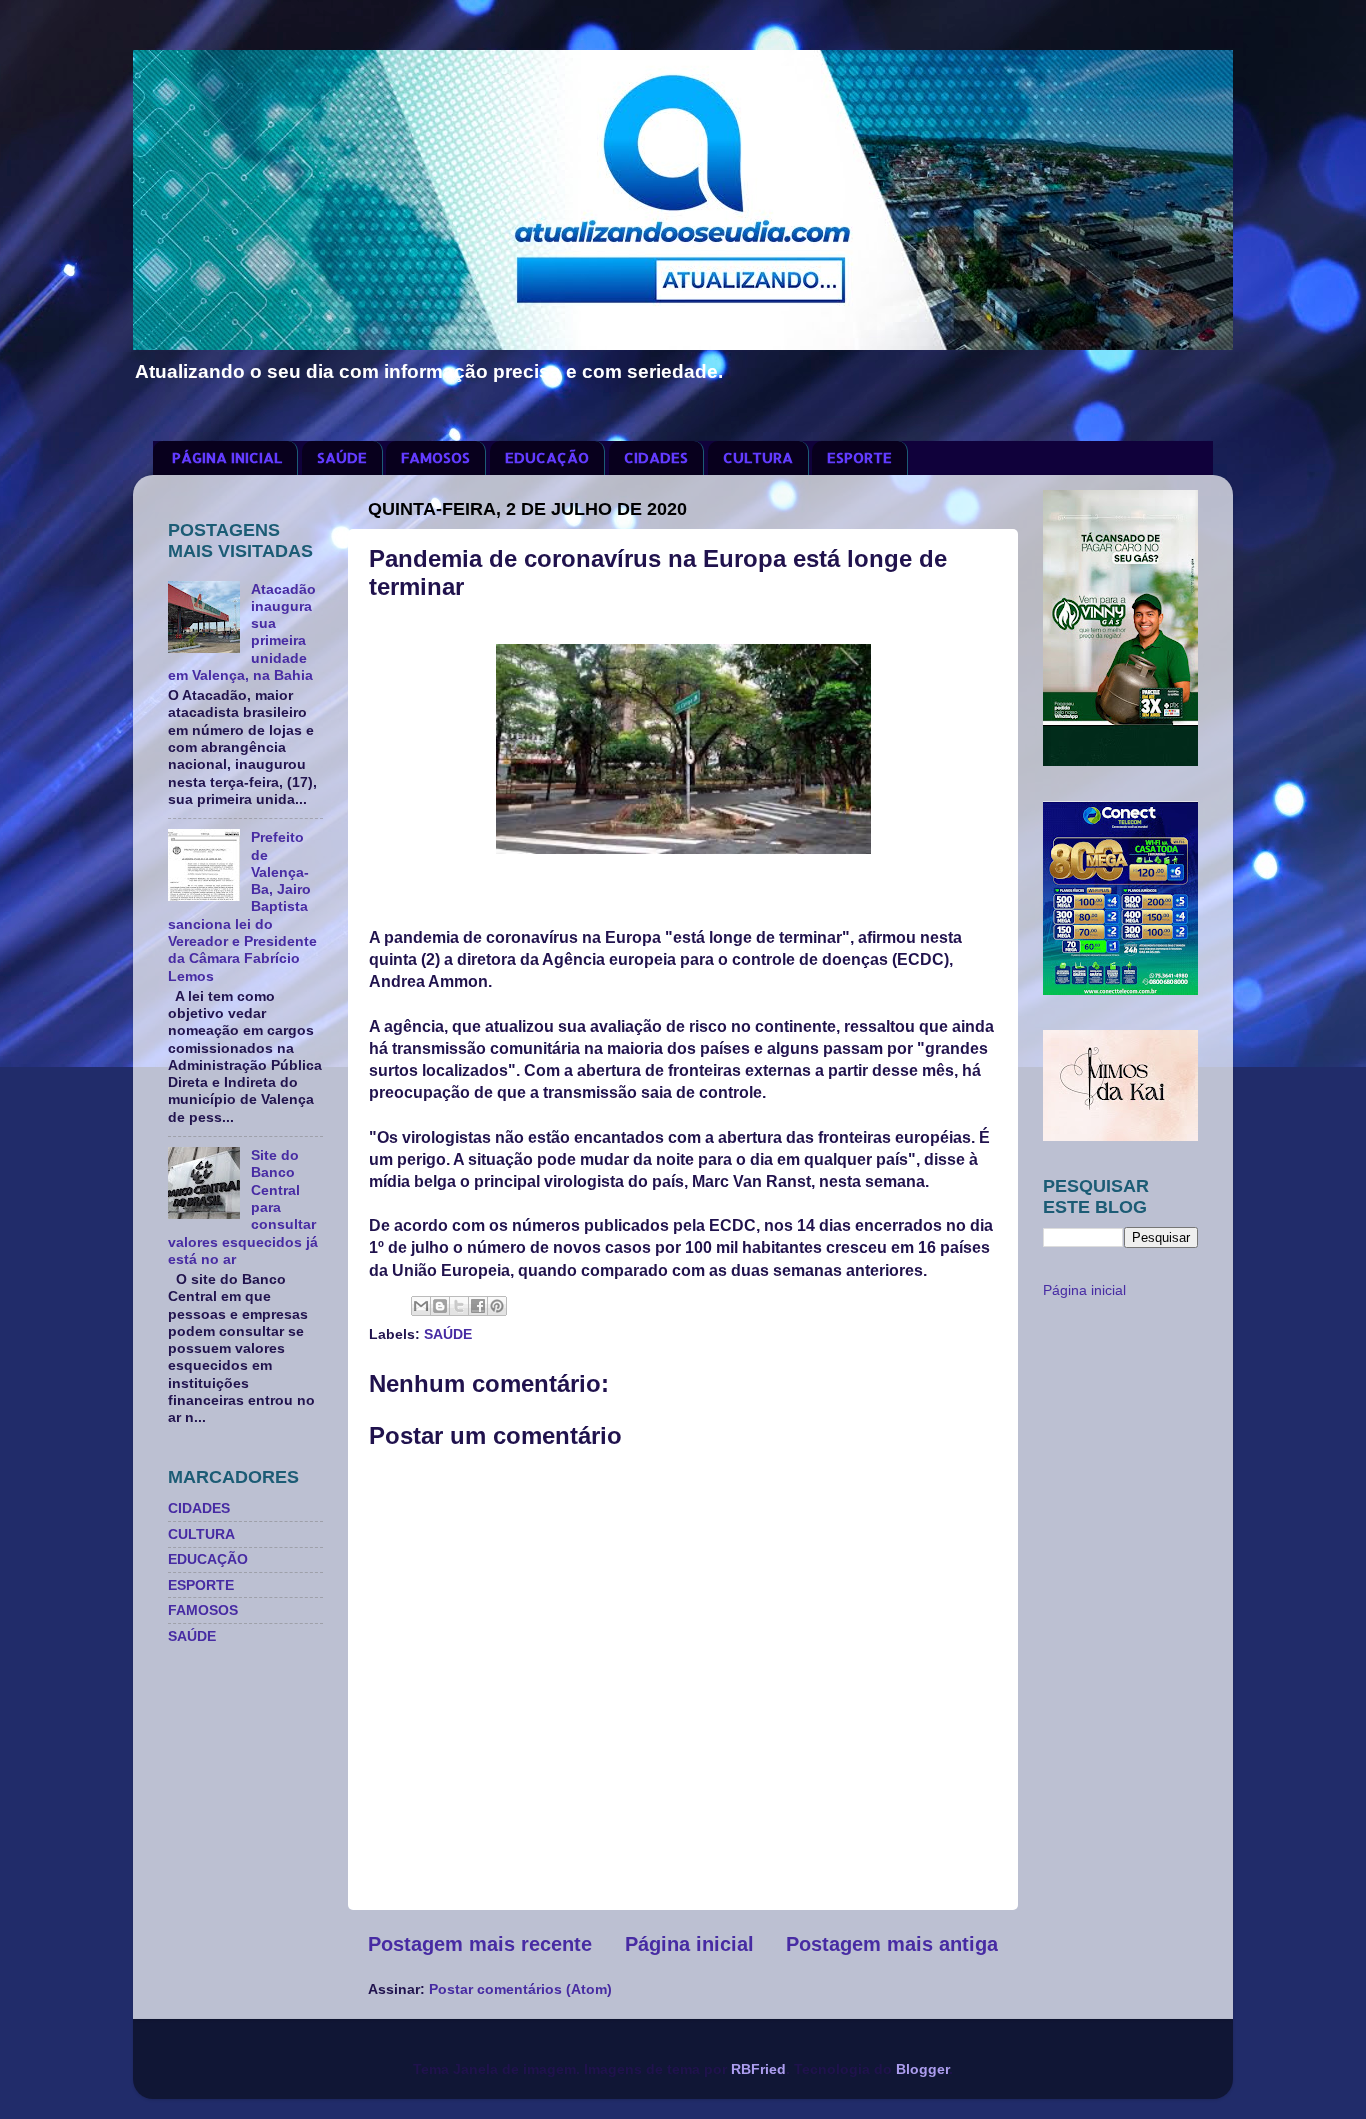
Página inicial (689, 1944)
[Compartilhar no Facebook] (478, 1306)
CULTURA (758, 457)
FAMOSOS (435, 457)
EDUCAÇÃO (547, 457)
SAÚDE (342, 457)
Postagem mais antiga (892, 1944)
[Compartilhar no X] (459, 1306)
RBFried (758, 2069)
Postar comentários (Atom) (520, 1989)
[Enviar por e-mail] (421, 1306)
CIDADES (656, 457)
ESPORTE (859, 457)
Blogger (922, 2069)
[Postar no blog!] (440, 1306)
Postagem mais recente (480, 1944)
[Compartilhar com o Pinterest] (497, 1306)
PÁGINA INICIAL (227, 457)
